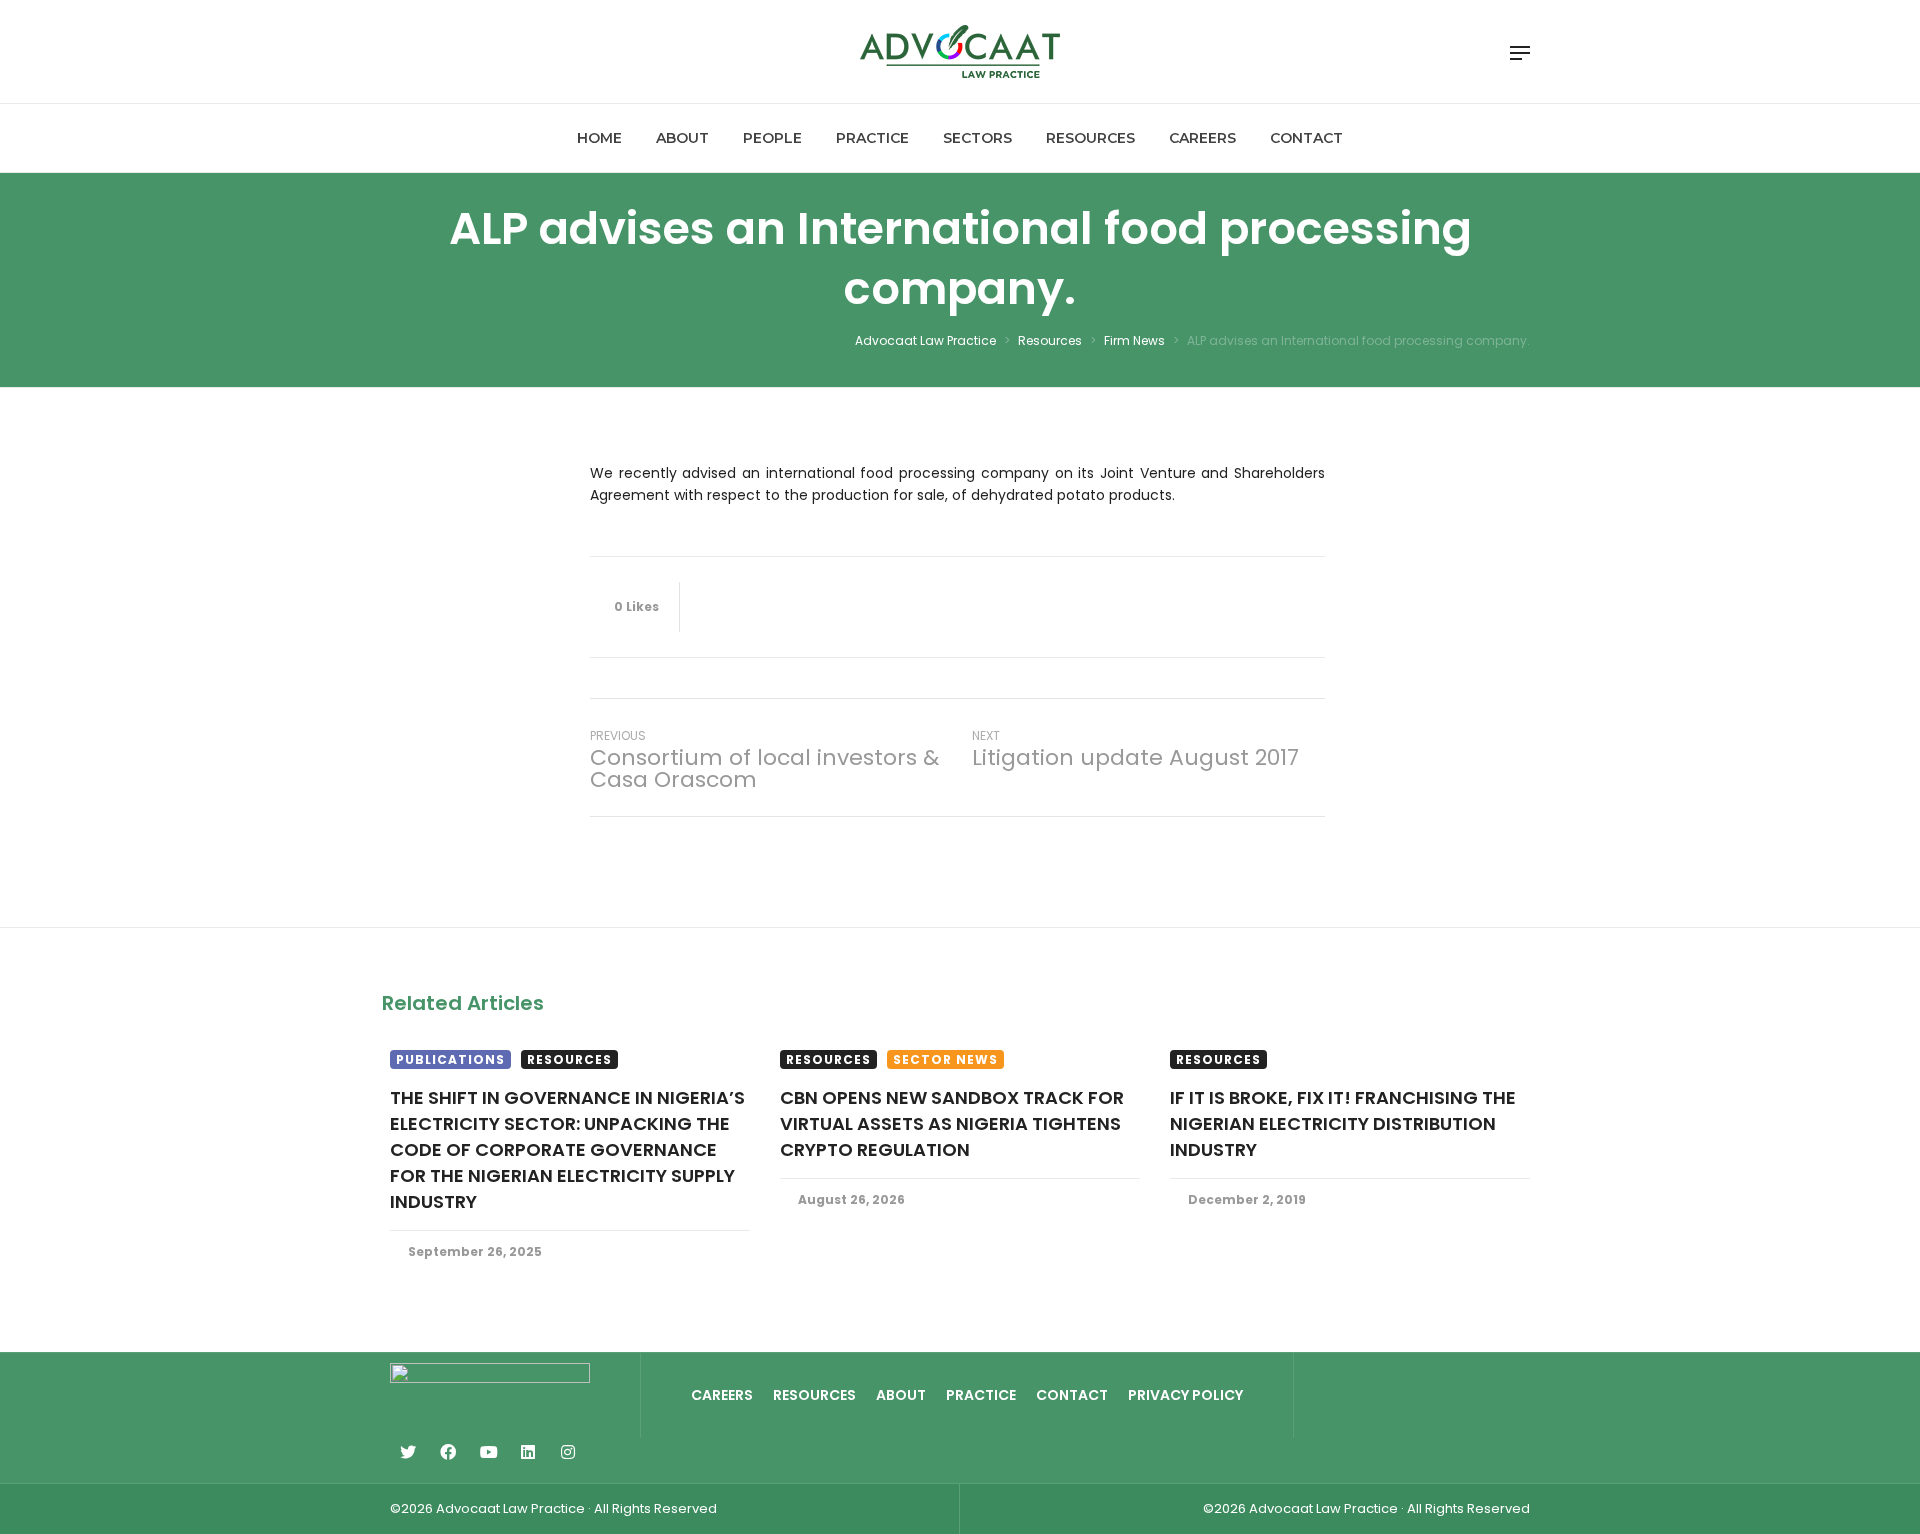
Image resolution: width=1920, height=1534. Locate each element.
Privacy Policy (1185, 1395)
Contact (1072, 1395)
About (901, 1395)
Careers (722, 1395)
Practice (981, 1395)
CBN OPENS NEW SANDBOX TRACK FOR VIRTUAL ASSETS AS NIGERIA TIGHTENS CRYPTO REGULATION (952, 1123)
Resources (569, 1059)
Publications (450, 1059)
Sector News (945, 1059)
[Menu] (1520, 53)
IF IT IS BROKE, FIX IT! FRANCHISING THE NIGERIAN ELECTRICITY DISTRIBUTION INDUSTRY (1343, 1123)
